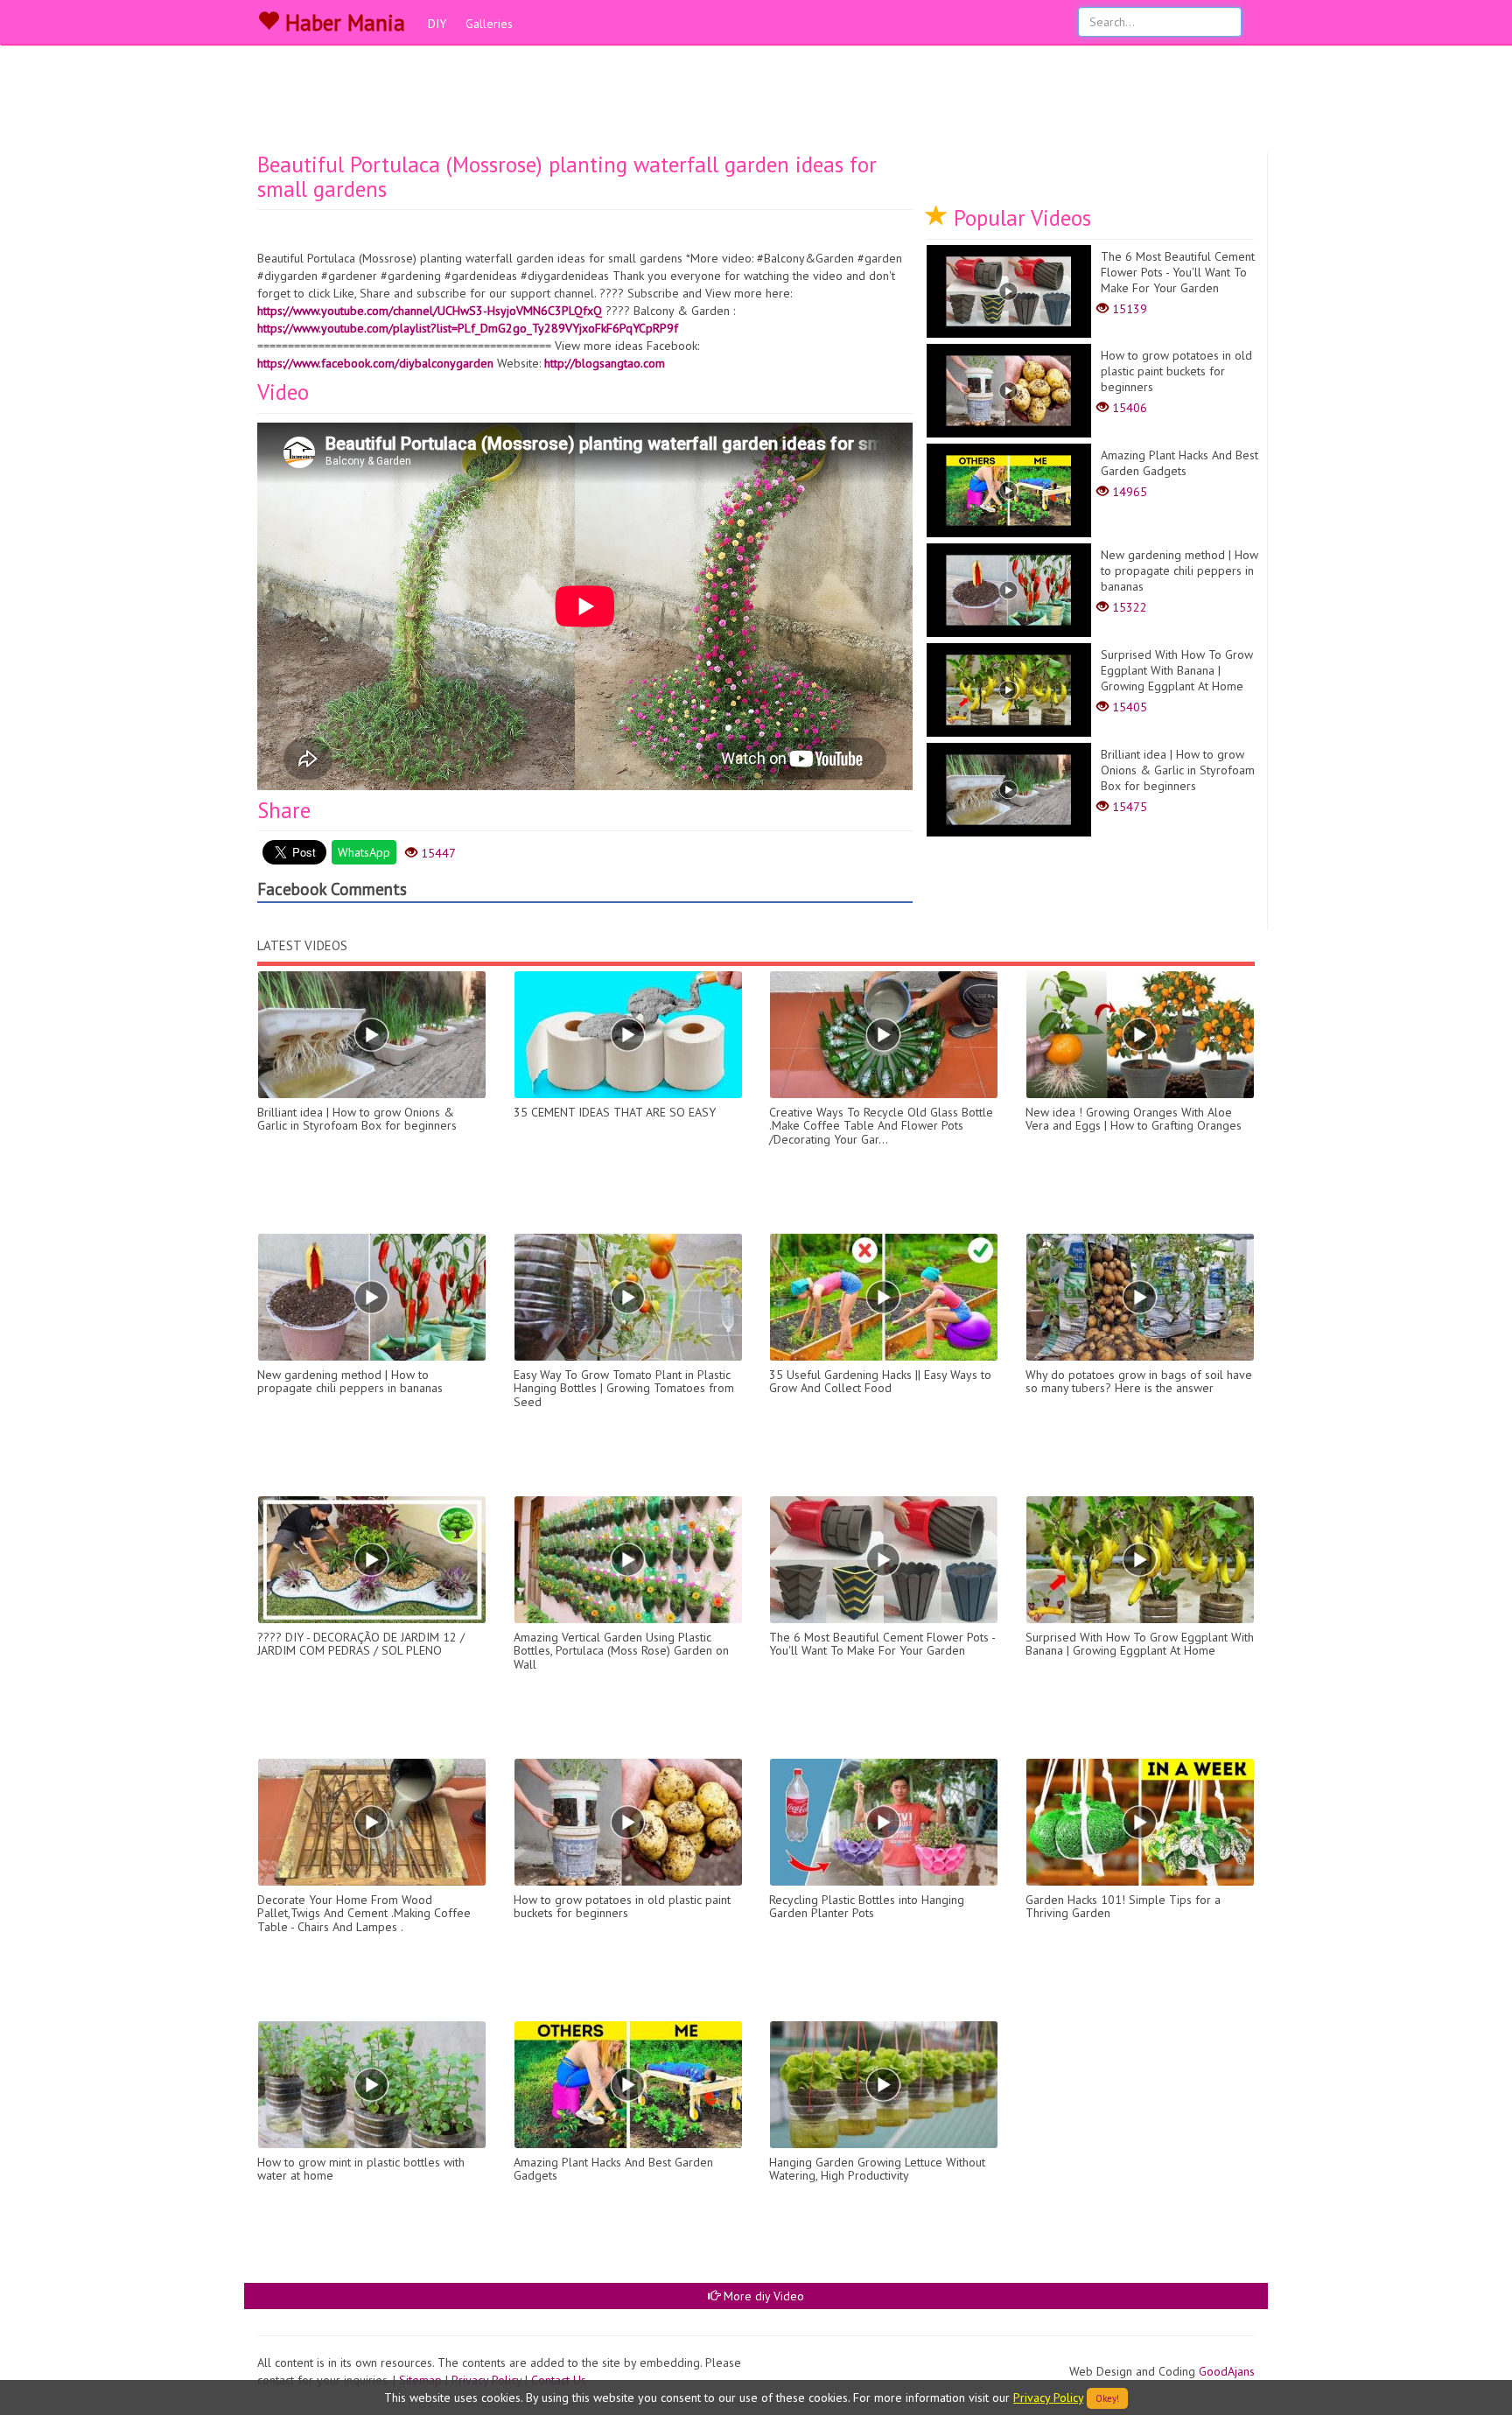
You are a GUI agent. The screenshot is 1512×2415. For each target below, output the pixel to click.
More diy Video (762, 2296)
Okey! (1107, 2398)
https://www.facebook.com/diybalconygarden (375, 363)
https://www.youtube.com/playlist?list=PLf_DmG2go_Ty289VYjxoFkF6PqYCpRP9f (468, 328)
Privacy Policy (1048, 2397)
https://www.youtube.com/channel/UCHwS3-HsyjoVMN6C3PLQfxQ (430, 311)
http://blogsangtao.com (605, 363)
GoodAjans (1227, 2371)
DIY (437, 24)
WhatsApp (364, 852)
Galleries (489, 24)
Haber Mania (342, 23)
